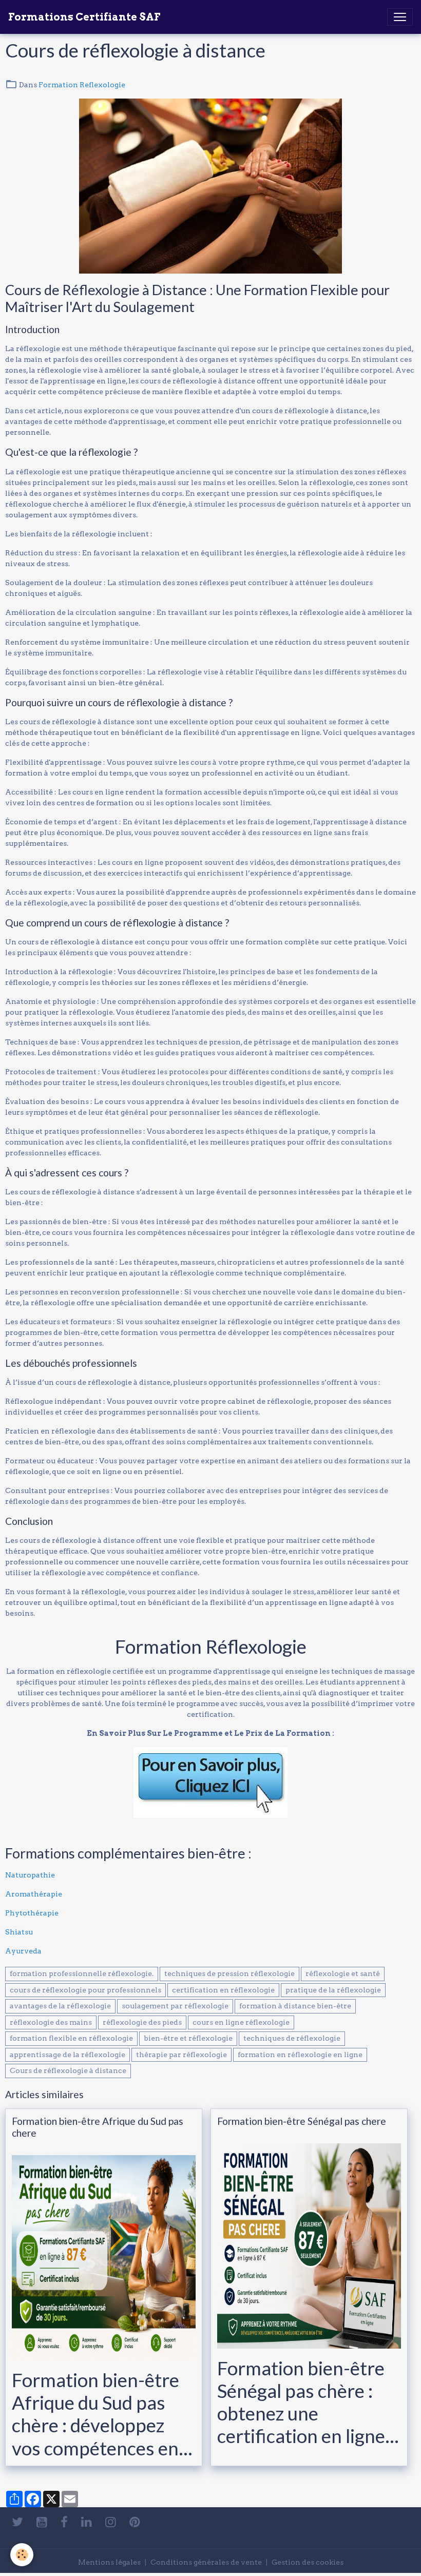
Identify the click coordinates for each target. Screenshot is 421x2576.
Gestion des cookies (308, 2562)
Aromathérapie (34, 1894)
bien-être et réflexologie (188, 2038)
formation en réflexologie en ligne (300, 2055)
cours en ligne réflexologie (241, 2022)
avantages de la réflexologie (60, 2006)
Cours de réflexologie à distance (68, 2070)
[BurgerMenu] (400, 17)
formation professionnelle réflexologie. (82, 1973)
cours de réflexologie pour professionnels (85, 1990)
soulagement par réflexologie (175, 2006)
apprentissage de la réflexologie (68, 2055)
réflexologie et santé (343, 1973)
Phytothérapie (32, 1913)
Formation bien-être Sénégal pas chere (302, 2121)
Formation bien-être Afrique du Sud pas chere (98, 2127)
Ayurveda (23, 1951)
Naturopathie (30, 1875)
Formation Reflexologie (82, 85)
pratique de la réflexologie (333, 1990)
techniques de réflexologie (292, 2038)
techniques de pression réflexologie (229, 1973)
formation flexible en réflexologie (71, 2038)
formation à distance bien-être (295, 2006)
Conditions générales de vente (206, 2562)
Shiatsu (19, 1932)
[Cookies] (22, 2555)
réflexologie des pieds (142, 2022)
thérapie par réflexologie (181, 2055)
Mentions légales (109, 2562)
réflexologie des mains (51, 2022)
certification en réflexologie (223, 1990)
